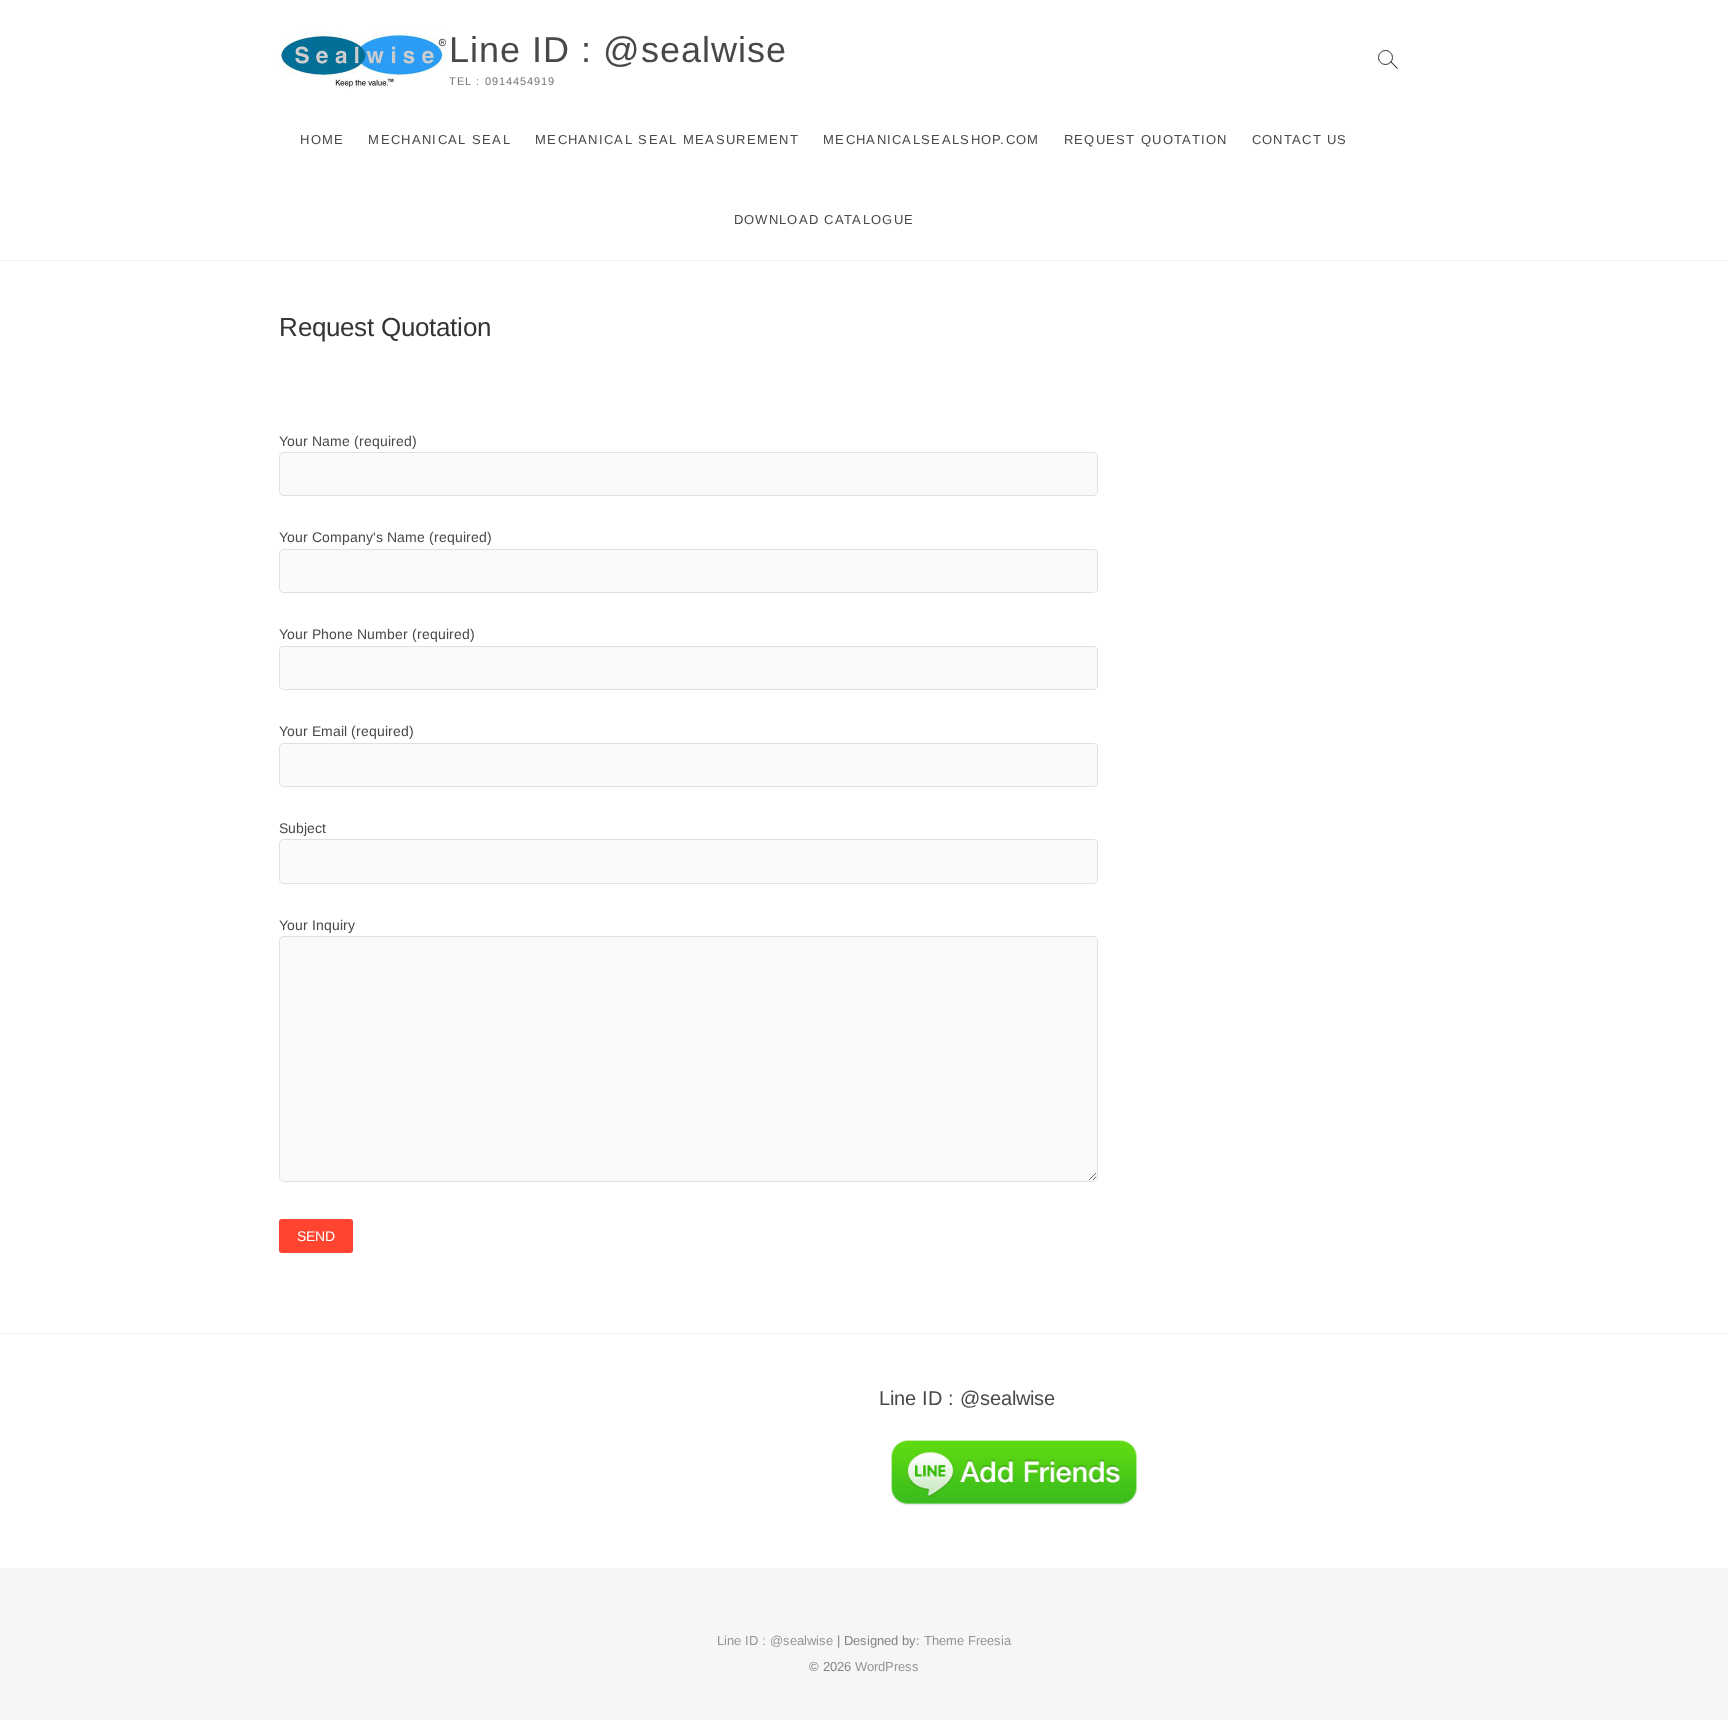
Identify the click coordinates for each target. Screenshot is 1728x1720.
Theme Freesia (967, 1640)
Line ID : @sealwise (618, 49)
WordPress (887, 1666)
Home (322, 139)
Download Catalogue (824, 219)
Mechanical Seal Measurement (667, 139)
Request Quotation (1146, 139)
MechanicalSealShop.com (931, 139)
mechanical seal (439, 139)
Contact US (1300, 139)
